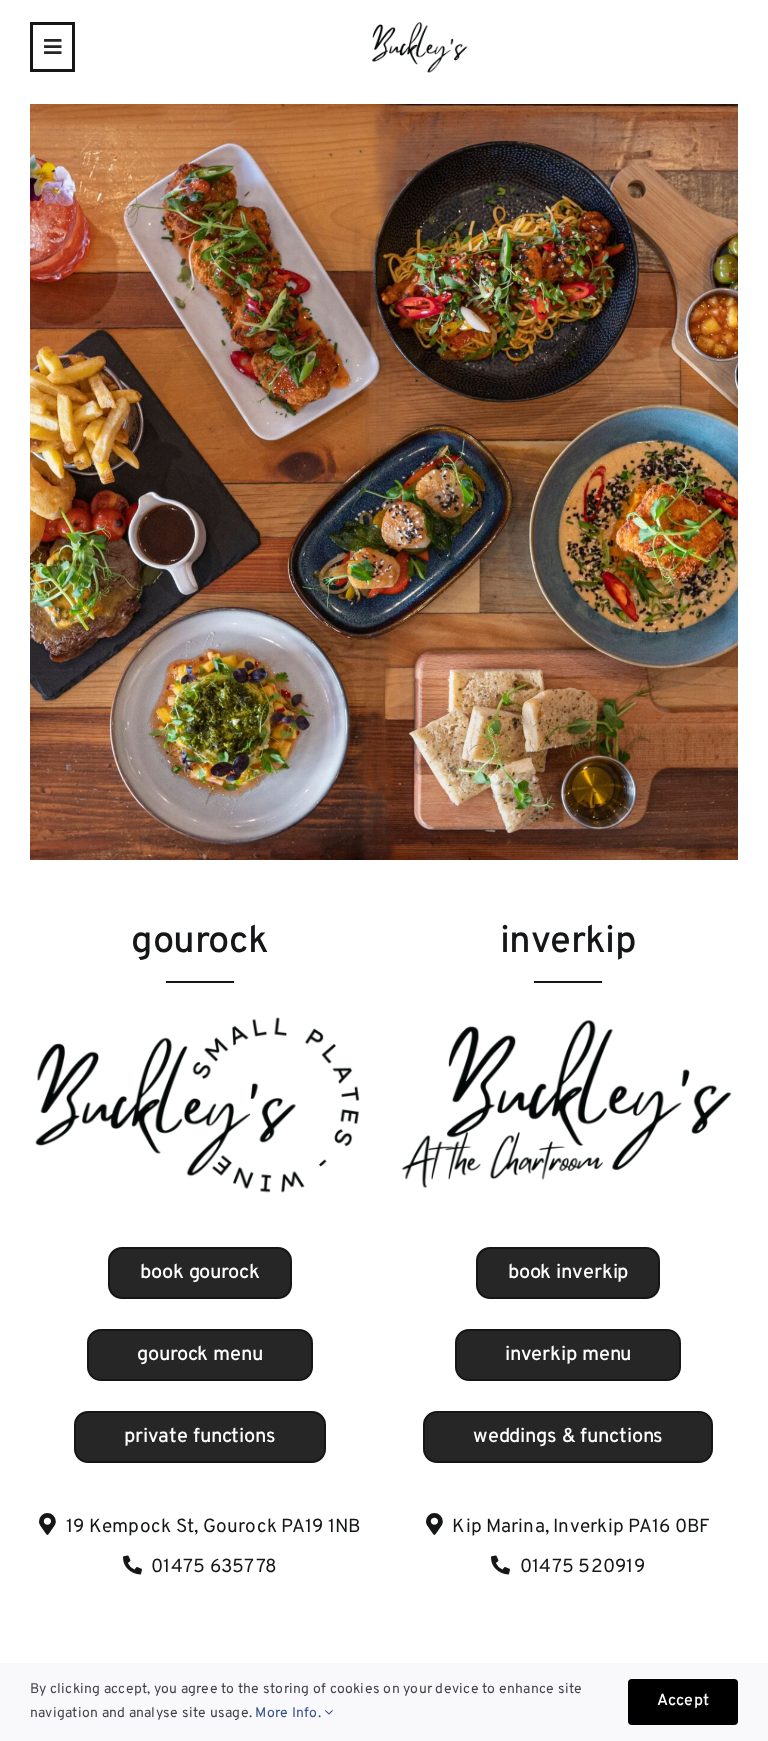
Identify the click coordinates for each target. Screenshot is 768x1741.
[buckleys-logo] (419, 28)
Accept (683, 1701)
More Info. (289, 1713)
